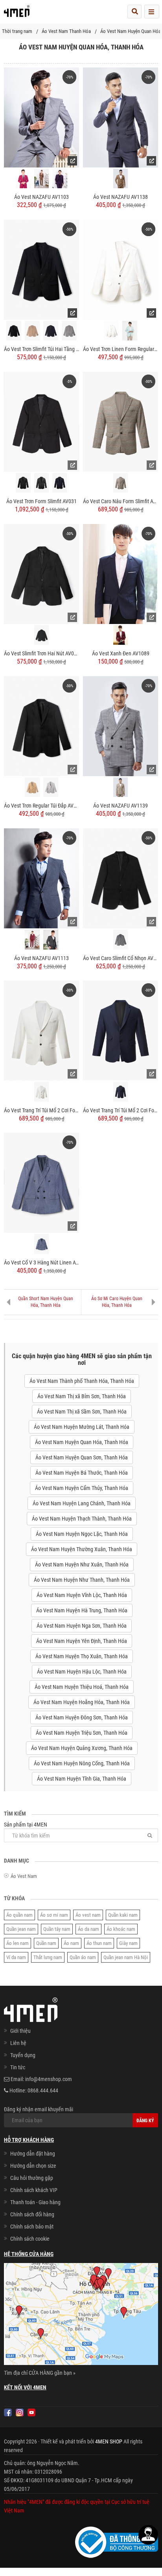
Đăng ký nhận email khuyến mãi (39, 2109)
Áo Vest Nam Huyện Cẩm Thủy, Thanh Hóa (82, 1488)
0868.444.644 (43, 2090)
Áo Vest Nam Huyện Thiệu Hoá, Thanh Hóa (82, 1687)
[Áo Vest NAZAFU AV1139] (121, 726)
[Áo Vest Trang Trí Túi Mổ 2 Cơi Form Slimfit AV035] (41, 1030)
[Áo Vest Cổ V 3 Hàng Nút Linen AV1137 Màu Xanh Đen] (41, 1182)
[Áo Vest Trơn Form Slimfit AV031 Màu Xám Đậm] (42, 483)
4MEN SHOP (109, 2441)
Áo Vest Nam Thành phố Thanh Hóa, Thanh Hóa (82, 1381)
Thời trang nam (17, 31)
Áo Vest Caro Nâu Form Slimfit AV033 (121, 501)
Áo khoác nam (121, 1929)
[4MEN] (17, 14)
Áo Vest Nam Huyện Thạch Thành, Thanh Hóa (82, 1519)
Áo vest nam (88, 1915)
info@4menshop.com (49, 2079)
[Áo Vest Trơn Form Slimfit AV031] (41, 421)
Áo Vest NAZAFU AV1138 (121, 197)
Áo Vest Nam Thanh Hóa (66, 31)
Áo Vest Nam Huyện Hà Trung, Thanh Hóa (82, 1610)
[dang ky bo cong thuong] (117, 2541)
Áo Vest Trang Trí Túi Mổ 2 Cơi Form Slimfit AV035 (41, 1110)
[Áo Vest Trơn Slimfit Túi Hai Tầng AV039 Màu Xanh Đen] (51, 331)
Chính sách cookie (30, 2239)
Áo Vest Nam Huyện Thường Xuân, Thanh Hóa (82, 1549)
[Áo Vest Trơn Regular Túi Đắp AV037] (41, 726)
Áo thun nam (99, 1943)
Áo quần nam (19, 1915)
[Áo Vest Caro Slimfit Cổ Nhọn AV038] (121, 878)
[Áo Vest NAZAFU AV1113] (41, 878)
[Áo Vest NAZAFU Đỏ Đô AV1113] (32, 940)
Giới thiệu (20, 2031)
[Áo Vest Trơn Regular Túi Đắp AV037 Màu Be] (32, 787)
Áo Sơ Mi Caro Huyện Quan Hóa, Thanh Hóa (117, 1302)
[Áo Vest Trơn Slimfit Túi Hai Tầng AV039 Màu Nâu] (32, 331)
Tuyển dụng (23, 2055)
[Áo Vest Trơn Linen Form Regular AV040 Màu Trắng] (111, 331)
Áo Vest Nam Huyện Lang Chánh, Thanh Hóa (82, 1503)
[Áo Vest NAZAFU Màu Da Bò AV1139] (121, 787)
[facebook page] (8, 2412)
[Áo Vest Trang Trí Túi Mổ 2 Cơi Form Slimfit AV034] (121, 1030)
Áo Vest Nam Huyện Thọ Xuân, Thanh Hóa (82, 1656)
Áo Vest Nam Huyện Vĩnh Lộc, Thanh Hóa (82, 1595)
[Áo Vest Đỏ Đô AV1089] (121, 635)
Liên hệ (18, 2043)
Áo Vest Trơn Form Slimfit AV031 (41, 501)
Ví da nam (16, 1957)
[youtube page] (31, 2412)
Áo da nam (88, 1929)
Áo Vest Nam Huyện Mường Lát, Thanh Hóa (82, 1427)
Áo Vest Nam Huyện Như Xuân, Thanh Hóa (82, 1565)
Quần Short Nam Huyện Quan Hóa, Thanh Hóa (46, 1302)
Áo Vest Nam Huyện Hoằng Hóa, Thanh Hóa (82, 1702)
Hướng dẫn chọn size (33, 2166)
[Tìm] (150, 1835)
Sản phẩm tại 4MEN (26, 1825)
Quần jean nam (21, 1929)
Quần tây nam (57, 1929)
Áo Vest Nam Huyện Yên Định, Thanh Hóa (82, 1641)
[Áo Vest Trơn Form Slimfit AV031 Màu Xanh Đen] (60, 483)
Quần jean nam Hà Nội (126, 1957)
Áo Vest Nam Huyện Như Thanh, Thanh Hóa (82, 1580)
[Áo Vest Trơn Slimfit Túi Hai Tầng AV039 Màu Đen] (14, 331)
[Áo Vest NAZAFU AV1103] (41, 117)
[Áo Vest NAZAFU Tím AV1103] (60, 179)
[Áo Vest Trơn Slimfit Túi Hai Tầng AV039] (41, 269)
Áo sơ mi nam (54, 1915)
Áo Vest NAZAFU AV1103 (41, 197)
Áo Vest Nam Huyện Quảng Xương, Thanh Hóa (82, 1748)
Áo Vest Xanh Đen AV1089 (121, 653)
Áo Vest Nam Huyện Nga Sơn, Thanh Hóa (82, 1626)
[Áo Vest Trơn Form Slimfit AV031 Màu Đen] (23, 483)
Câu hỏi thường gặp (32, 2178)
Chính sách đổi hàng (32, 2214)
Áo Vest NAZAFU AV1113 (41, 958)
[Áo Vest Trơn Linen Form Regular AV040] (121, 269)
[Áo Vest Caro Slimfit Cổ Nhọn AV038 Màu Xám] (121, 940)
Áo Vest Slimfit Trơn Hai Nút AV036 (41, 653)
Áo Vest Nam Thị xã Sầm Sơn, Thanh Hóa (82, 1412)
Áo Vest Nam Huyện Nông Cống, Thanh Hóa (82, 1763)
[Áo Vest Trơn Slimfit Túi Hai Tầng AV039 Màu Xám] (69, 331)
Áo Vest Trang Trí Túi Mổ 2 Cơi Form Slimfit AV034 (121, 1110)
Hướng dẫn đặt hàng (33, 2154)
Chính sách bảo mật (32, 2227)
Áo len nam (17, 1943)
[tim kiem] (134, 12)
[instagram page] (20, 2412)
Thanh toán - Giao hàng (35, 2202)
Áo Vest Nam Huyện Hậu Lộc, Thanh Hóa (82, 1672)
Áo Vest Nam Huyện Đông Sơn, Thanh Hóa (82, 1717)
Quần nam (46, 1943)
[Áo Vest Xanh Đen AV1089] (121, 573)
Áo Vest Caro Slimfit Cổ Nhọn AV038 (121, 958)
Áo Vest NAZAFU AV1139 (121, 806)
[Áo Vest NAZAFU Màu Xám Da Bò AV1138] (121, 179)
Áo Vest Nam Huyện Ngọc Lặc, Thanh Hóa (82, 1534)
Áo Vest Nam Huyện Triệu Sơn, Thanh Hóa (82, 1733)
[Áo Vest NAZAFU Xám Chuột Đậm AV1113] (51, 940)
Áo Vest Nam (24, 1876)
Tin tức (18, 2067)
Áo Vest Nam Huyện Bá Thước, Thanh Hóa (82, 1473)
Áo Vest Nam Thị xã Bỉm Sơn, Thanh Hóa (82, 1396)
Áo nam (71, 1943)
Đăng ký (145, 2121)
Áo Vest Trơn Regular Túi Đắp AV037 (41, 806)
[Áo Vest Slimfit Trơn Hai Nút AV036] (41, 573)
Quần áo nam (83, 1957)
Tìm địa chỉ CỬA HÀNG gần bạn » (40, 2373)
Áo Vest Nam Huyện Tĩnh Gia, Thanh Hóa (82, 1779)
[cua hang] (81, 2316)
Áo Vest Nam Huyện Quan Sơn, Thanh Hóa (82, 1457)
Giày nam (128, 1943)
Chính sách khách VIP (34, 2190)
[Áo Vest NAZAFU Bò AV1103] (42, 179)
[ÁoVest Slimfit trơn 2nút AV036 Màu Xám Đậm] (42, 635)
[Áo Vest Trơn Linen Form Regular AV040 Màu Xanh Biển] (130, 331)
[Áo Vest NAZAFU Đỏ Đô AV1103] (23, 179)
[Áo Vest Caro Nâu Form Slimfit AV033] (121, 421)
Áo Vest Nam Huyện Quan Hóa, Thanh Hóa (82, 1442)
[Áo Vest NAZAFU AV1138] (121, 117)
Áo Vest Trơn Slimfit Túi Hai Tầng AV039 (41, 349)
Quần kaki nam (123, 1915)
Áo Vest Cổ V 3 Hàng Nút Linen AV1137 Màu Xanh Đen (41, 1263)
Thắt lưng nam (48, 1957)
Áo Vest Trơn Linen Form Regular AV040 (121, 349)
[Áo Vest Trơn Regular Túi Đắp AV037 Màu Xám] (51, 787)
